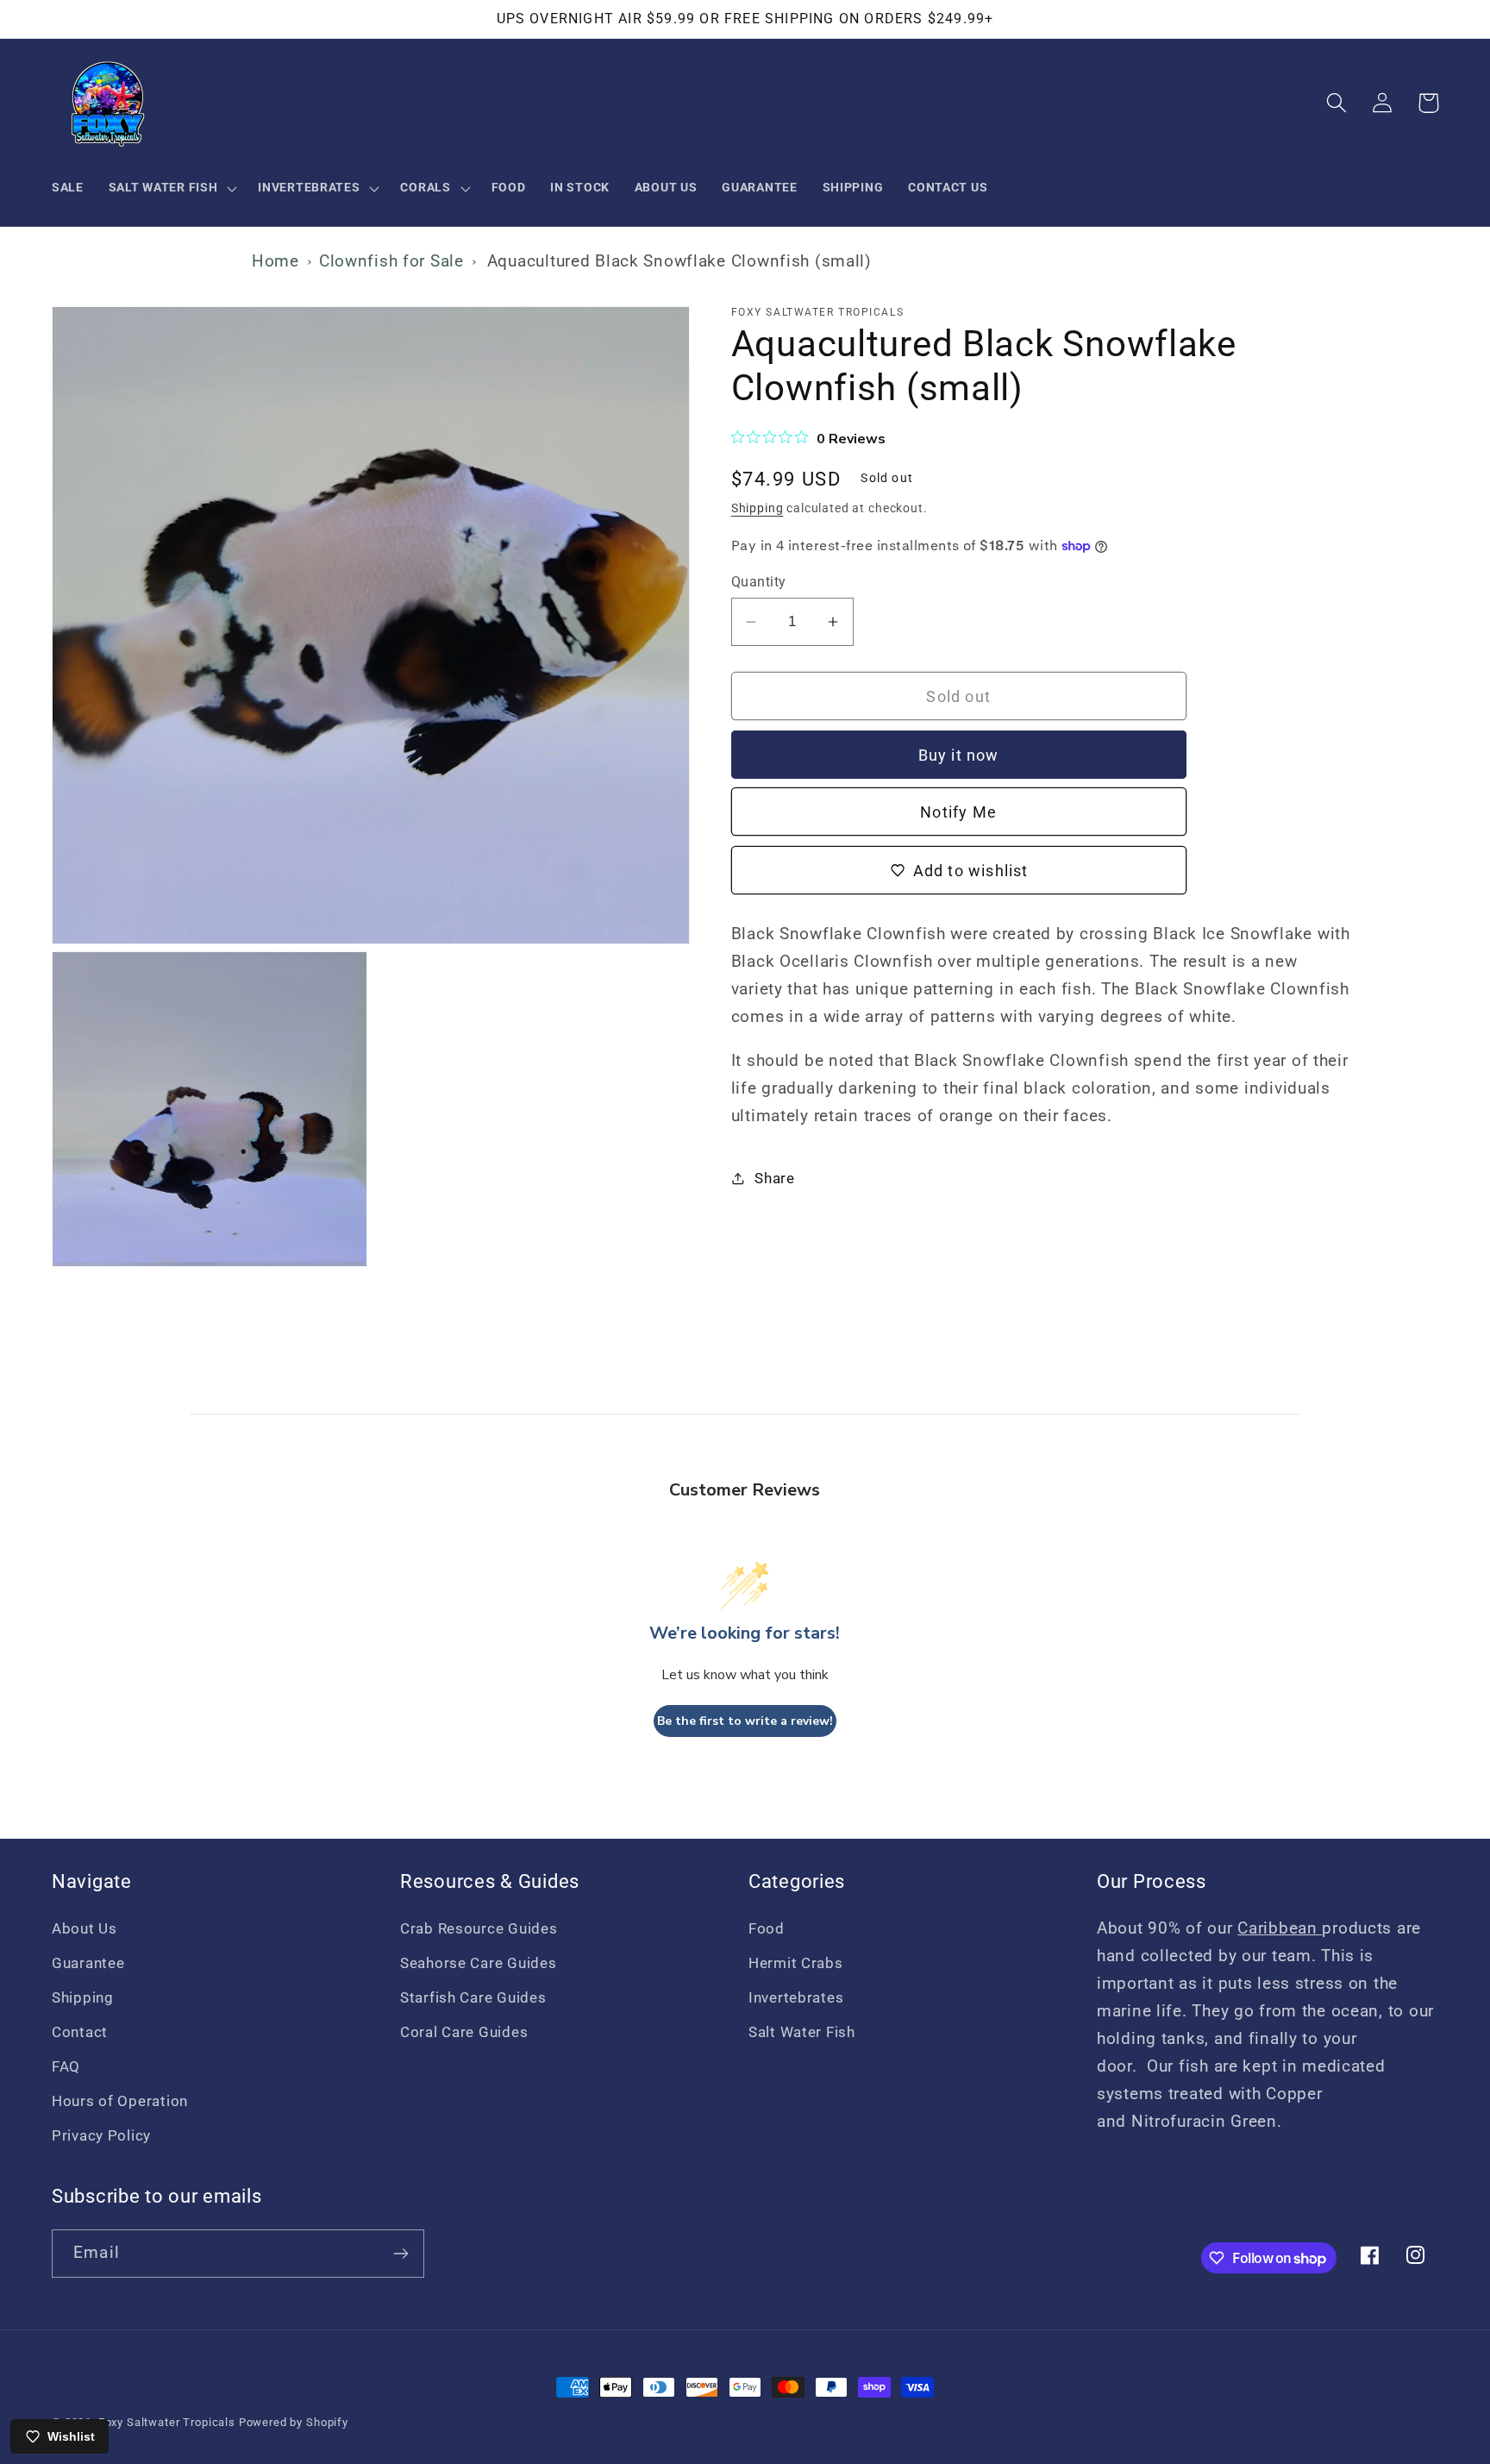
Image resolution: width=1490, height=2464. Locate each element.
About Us (85, 1928)
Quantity (759, 582)
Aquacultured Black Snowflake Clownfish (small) (679, 261)
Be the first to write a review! (745, 1721)
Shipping (758, 508)
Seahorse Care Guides (478, 1963)
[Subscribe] (401, 2254)
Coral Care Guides (464, 2032)
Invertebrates (796, 1997)
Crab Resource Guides (479, 1928)
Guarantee (88, 1963)
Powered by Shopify (294, 2422)
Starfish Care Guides (473, 1997)
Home (275, 261)
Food (767, 1928)
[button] (171, 188)
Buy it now (959, 755)
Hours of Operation (120, 2101)
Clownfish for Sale (391, 261)
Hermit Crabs (796, 1963)
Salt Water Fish (802, 2032)
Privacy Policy (101, 2135)
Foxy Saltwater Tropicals (167, 2422)
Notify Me (958, 812)
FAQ (66, 2066)
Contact (80, 2032)
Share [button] (775, 1178)
